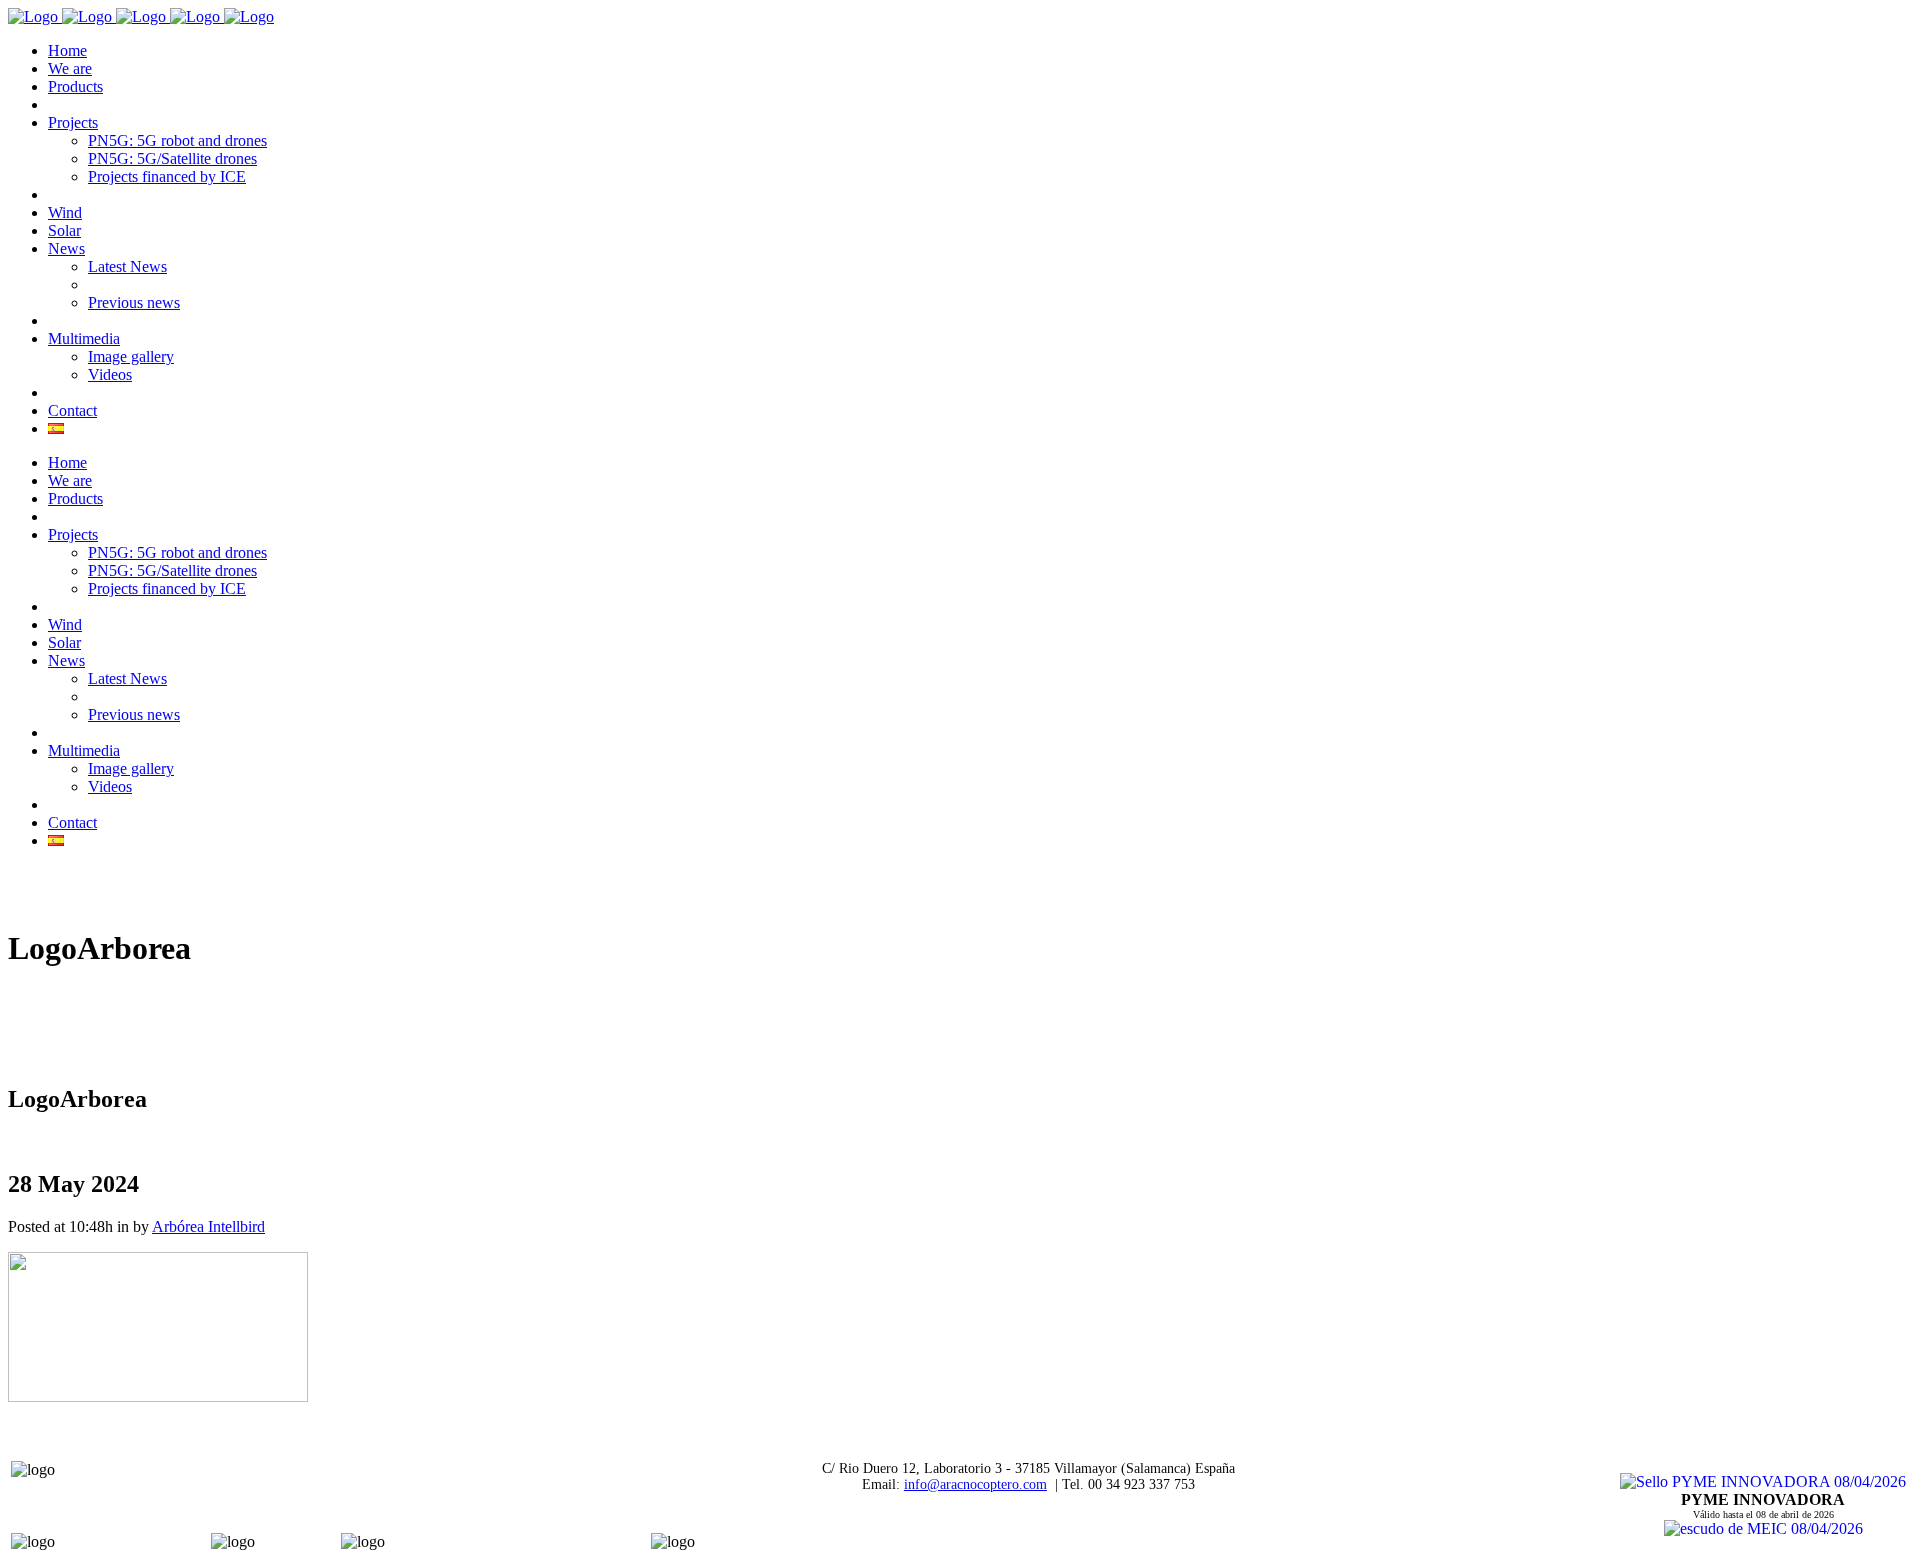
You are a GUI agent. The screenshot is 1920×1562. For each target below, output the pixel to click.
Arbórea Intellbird (208, 1226)
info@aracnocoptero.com (975, 1484)
